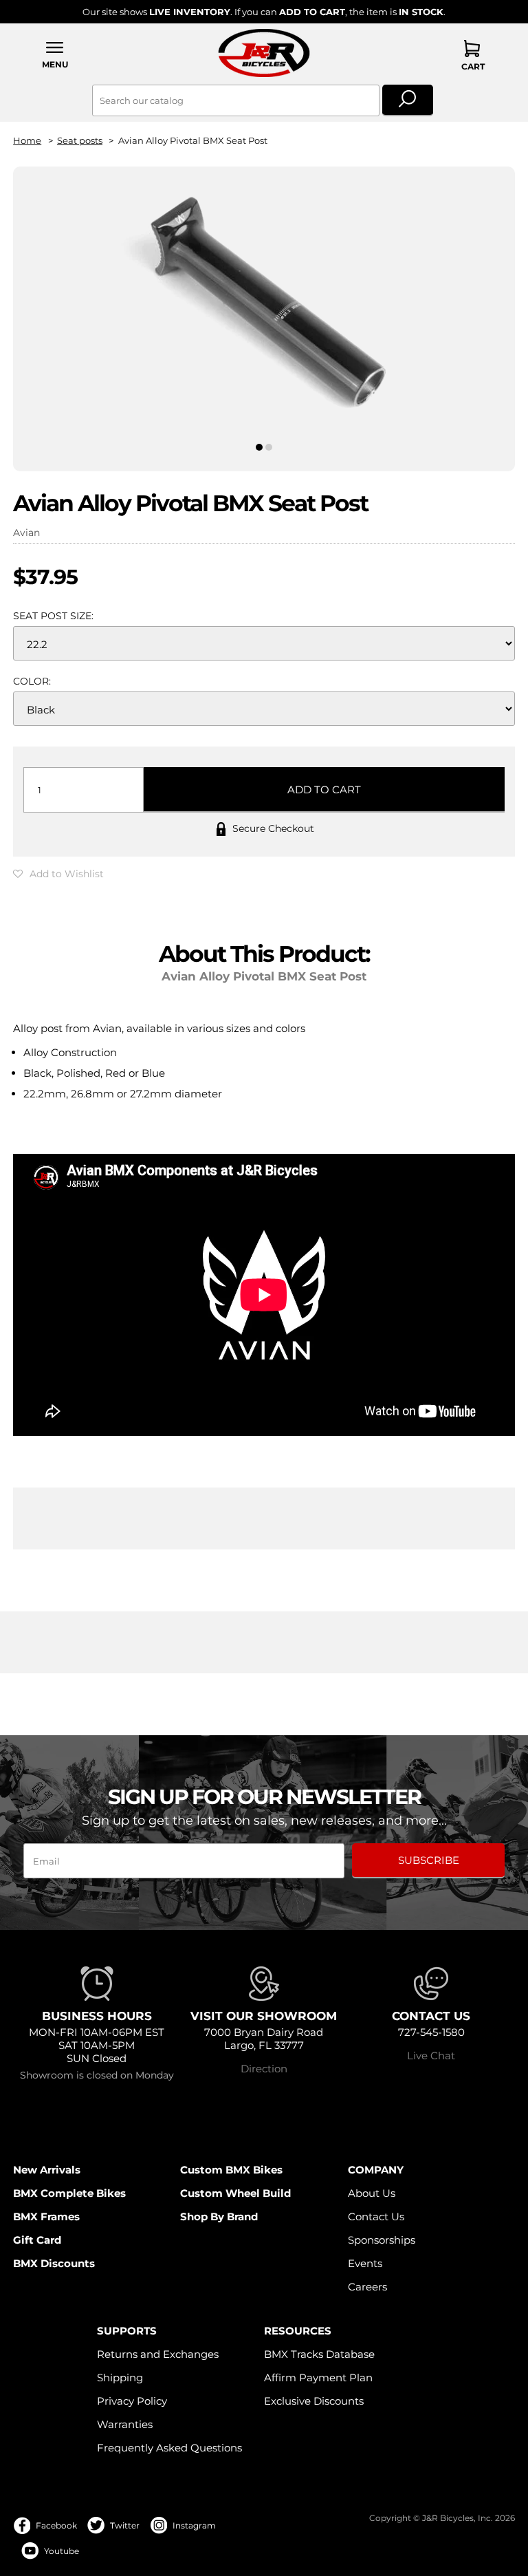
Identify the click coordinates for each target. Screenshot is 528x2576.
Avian (26, 533)
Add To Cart (324, 790)
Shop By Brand (219, 2217)
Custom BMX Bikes (231, 2170)
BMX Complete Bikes (69, 2193)
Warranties (125, 2424)
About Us (372, 2193)
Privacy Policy (132, 2401)
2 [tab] (269, 447)
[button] (55, 55)
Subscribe (429, 1860)
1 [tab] (259, 447)
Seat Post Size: (53, 616)
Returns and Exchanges (158, 2354)
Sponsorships (382, 2240)
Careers (367, 2287)
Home (27, 141)
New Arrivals (47, 2170)
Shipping (120, 2378)
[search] (408, 100)
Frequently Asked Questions (169, 2448)
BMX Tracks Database (319, 2354)
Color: (32, 681)
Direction (264, 2069)
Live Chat (431, 2056)
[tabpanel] (264, 307)
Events (365, 2263)
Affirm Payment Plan (318, 2378)
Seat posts (80, 141)
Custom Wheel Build (235, 2193)
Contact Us (376, 2217)
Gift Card (37, 2240)
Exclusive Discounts (314, 2401)
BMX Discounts (54, 2263)
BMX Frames (46, 2217)
